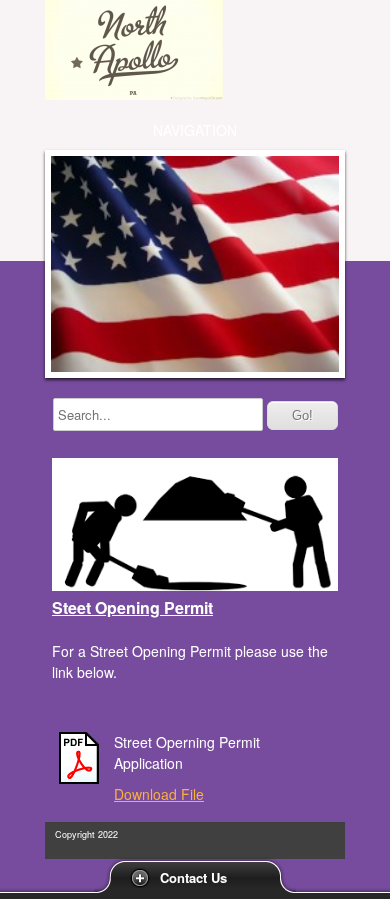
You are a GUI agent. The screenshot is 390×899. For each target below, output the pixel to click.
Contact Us (193, 877)
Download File (159, 794)
